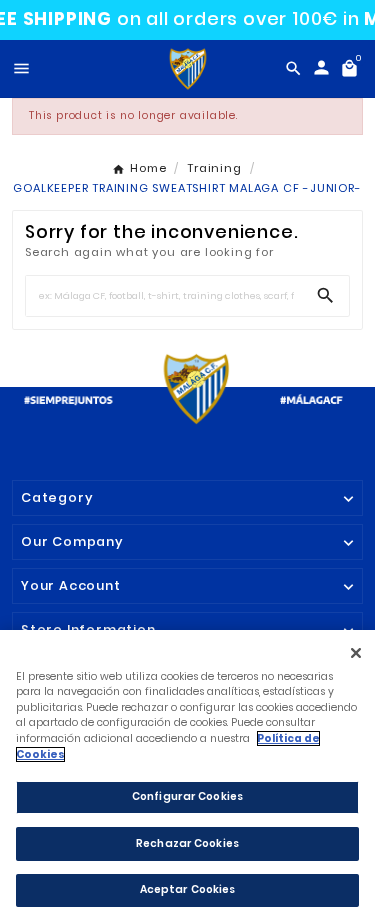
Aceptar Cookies (188, 889)
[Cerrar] (355, 652)
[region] (187, 775)
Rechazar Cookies (187, 843)
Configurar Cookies (187, 796)
